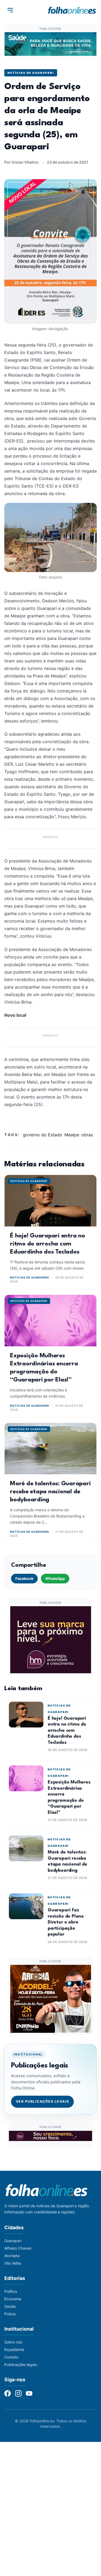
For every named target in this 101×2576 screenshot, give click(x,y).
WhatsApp (55, 1578)
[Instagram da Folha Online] (18, 2393)
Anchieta (12, 2256)
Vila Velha (13, 2263)
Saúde (10, 2306)
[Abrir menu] (10, 10)
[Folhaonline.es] (72, 10)
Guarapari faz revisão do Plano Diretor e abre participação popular (66, 1922)
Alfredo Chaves (18, 2248)
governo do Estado (43, 1135)
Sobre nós (13, 2342)
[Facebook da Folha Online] (8, 2393)
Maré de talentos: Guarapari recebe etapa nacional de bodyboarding (50, 1492)
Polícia (10, 2314)
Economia (13, 2299)
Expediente (14, 2350)
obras (87, 1135)
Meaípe (72, 1135)
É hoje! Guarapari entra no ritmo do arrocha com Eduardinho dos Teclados (48, 1244)
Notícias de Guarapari (31, 73)
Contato (11, 2357)
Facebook (24, 1578)
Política (11, 2291)
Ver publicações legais (43, 2101)
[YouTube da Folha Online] (29, 2393)
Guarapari (13, 2241)
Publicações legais (21, 2365)
